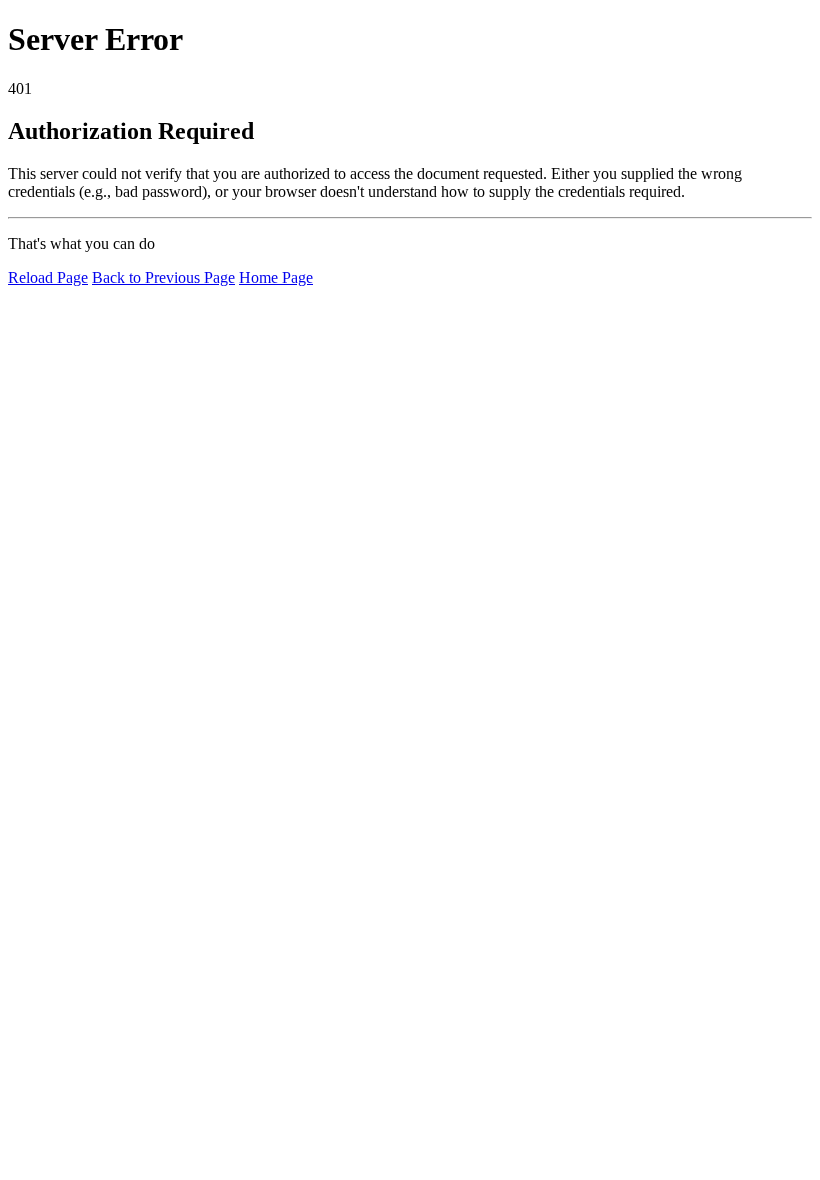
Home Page (276, 277)
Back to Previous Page (163, 277)
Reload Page (48, 277)
